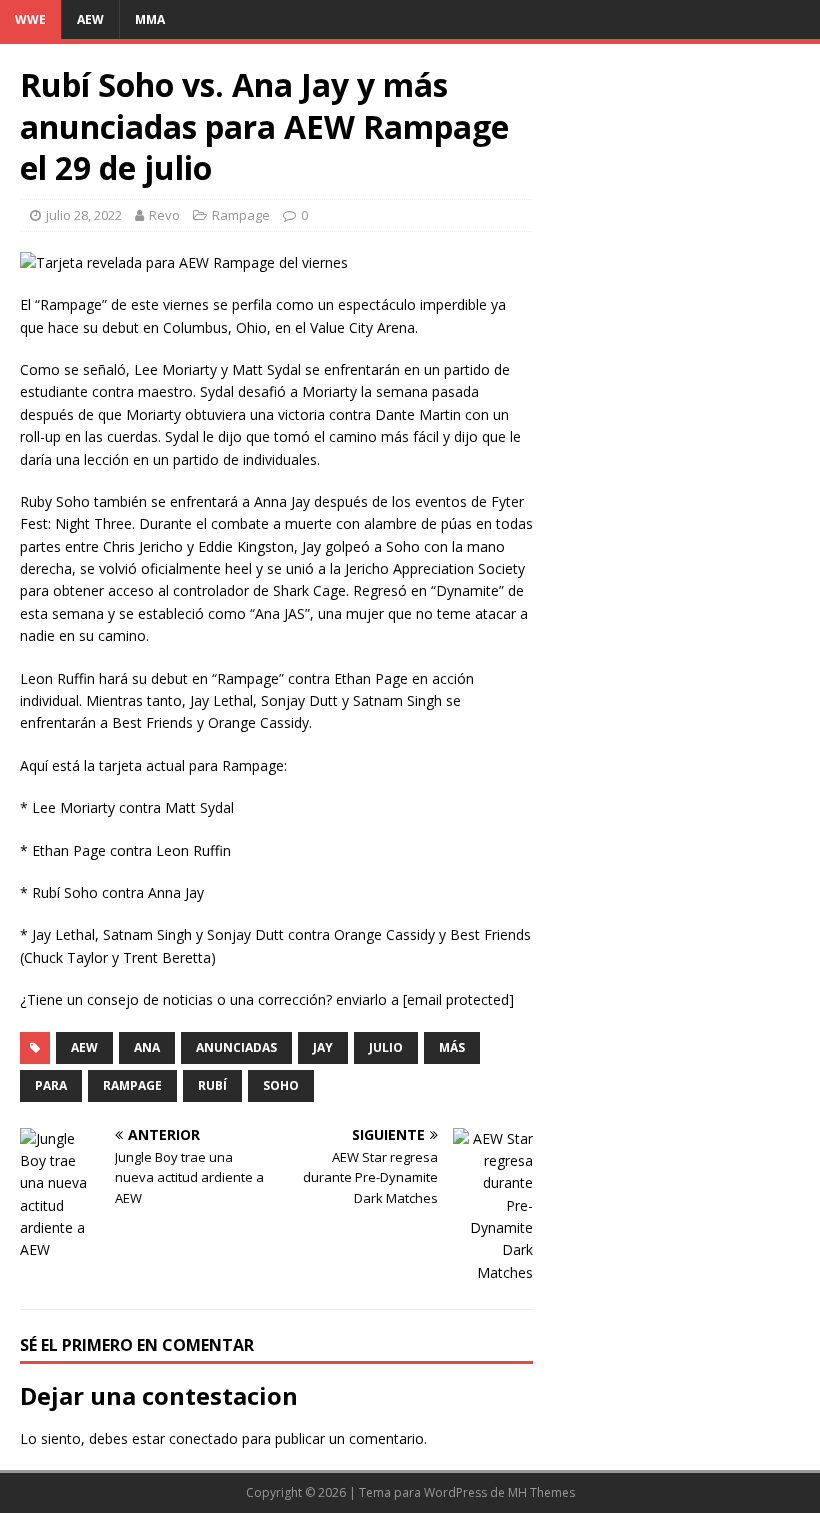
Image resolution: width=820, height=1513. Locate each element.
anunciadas (236, 1047)
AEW (90, 19)
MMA (150, 19)
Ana (147, 1047)
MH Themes (541, 1492)
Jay (323, 1047)
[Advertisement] (676, 164)
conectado (203, 1438)
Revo (164, 215)
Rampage (241, 215)
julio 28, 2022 (84, 215)
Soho (281, 1085)
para (51, 1085)
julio (386, 1047)
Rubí (212, 1085)
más (452, 1047)
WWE (30, 19)
